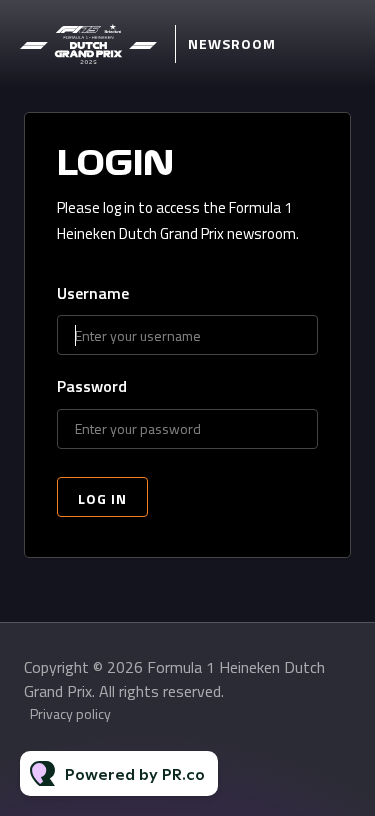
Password (92, 387)
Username (93, 294)
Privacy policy (70, 713)
